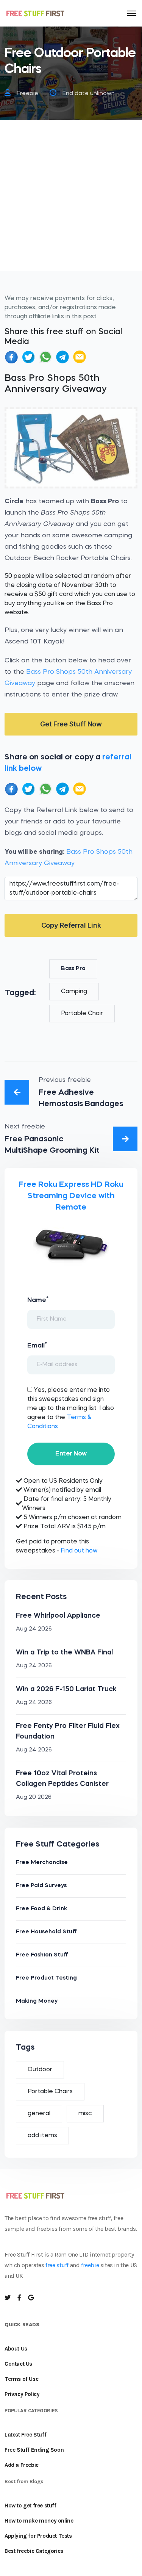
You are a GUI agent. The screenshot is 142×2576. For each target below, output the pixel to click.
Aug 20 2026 (34, 1797)
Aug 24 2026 (34, 1629)
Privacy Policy (22, 2394)
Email (37, 1345)
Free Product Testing (46, 1978)
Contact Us (18, 2364)
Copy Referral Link (71, 925)
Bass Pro (73, 969)
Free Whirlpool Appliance (58, 1616)
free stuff (57, 2265)
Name (38, 1300)
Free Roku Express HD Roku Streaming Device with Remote (71, 1196)
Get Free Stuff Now (71, 724)
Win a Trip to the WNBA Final (64, 1653)
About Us (16, 2349)
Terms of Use (21, 2379)
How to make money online (39, 2521)
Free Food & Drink (41, 1909)
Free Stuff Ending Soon (34, 2450)
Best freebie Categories (34, 2551)
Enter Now (71, 1454)
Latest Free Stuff (25, 2435)
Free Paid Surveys (41, 1886)
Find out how (79, 1551)
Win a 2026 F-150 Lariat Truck (66, 1689)
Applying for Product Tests (38, 2536)
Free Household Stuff (46, 1932)
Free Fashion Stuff (42, 1955)
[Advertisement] (71, 200)
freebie (90, 2265)
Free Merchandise (42, 1863)
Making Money (37, 2001)
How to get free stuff (30, 2506)
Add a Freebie (22, 2465)
